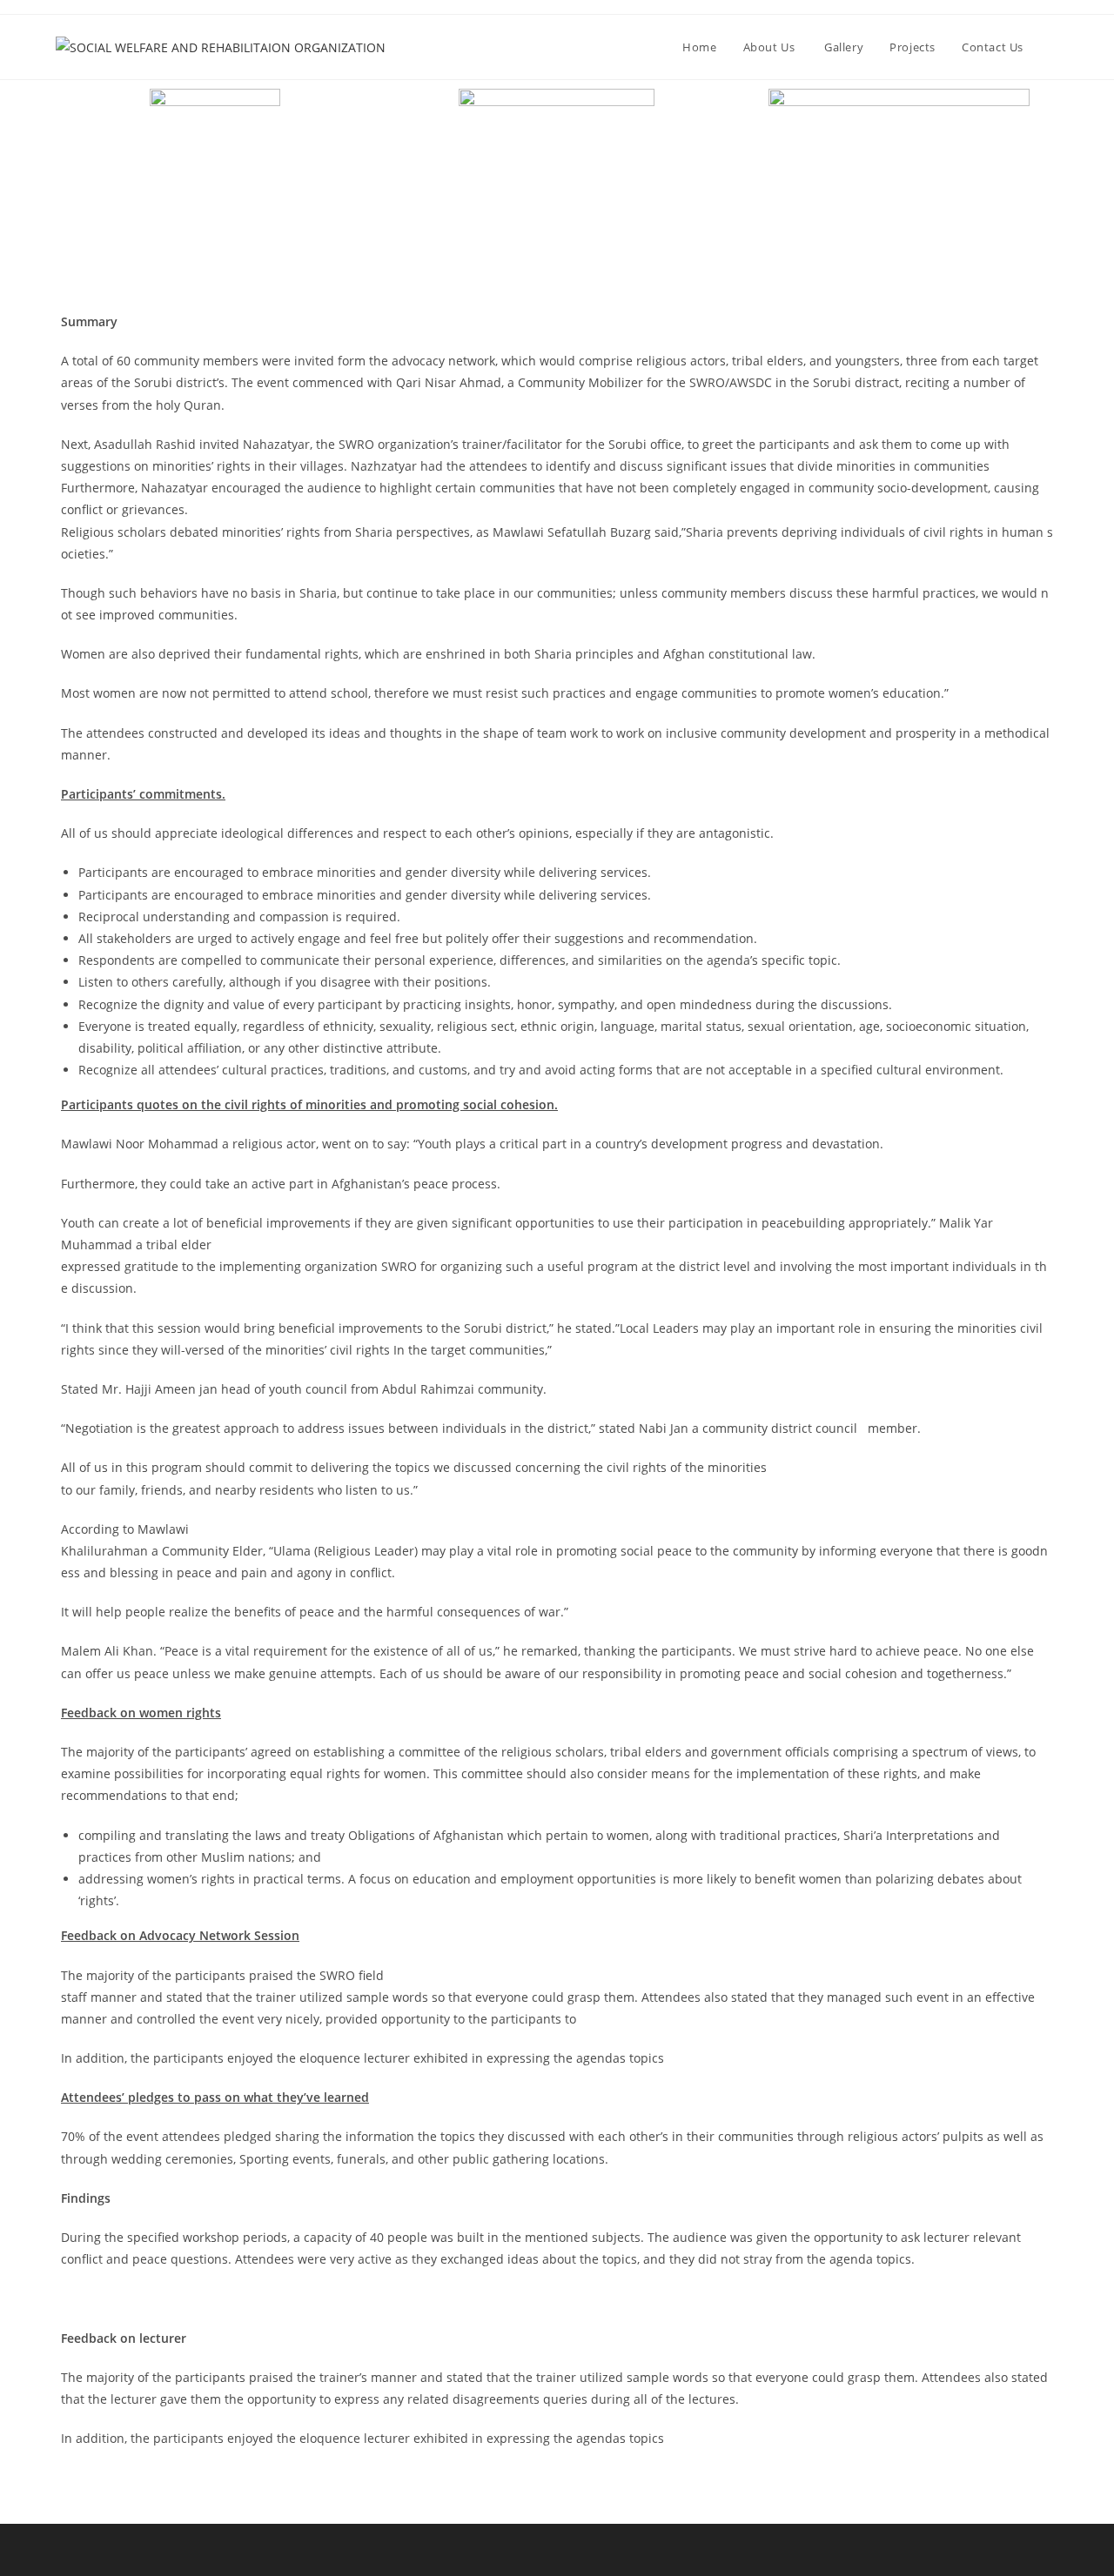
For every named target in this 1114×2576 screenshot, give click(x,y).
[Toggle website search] (1054, 47)
